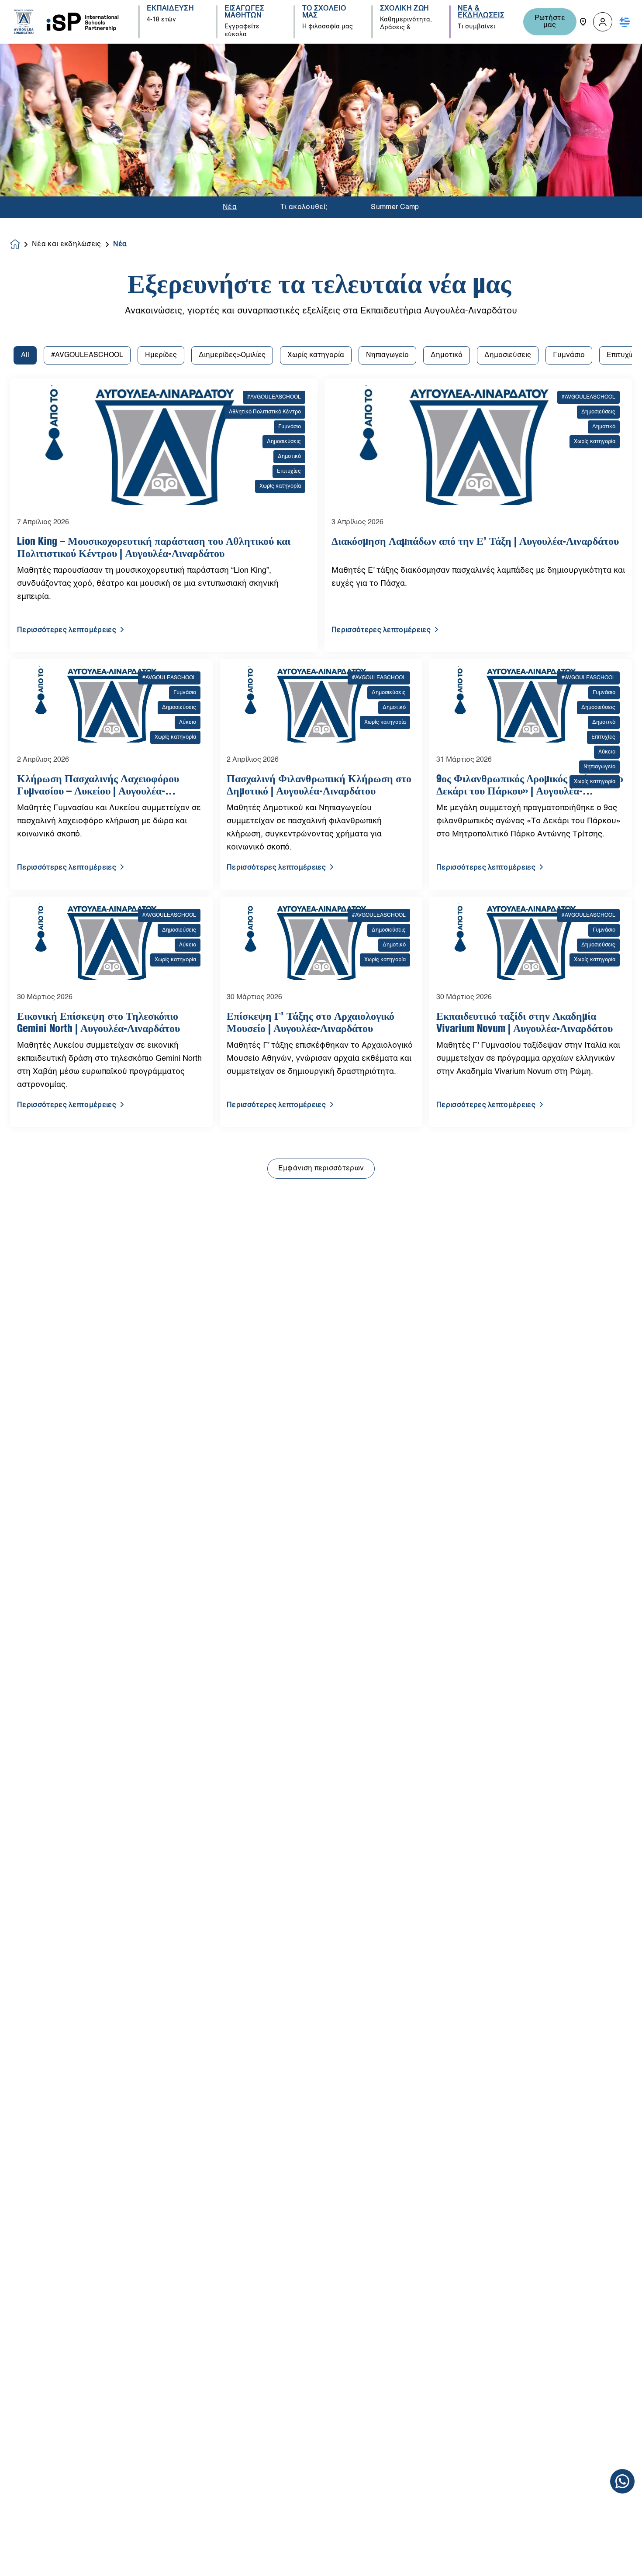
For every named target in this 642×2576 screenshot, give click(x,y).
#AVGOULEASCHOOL (87, 355)
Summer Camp (395, 207)
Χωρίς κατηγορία (316, 355)
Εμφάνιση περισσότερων (321, 1169)
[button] (603, 22)
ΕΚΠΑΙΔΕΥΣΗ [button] (170, 9)
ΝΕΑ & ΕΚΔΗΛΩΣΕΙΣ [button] (481, 12)
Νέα (230, 207)
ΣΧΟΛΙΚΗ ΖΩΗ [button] (405, 9)
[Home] (66, 22)
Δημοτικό (447, 355)
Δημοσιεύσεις (508, 355)
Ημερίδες (161, 355)
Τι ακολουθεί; (304, 207)
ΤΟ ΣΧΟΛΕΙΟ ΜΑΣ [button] (324, 12)
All (25, 355)
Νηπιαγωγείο (387, 355)
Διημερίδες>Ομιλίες (232, 355)
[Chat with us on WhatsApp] (622, 2481)
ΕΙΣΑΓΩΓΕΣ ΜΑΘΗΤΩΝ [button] (245, 12)
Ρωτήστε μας (550, 22)
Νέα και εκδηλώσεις (67, 244)
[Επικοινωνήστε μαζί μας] (583, 22)
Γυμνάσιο (569, 355)
